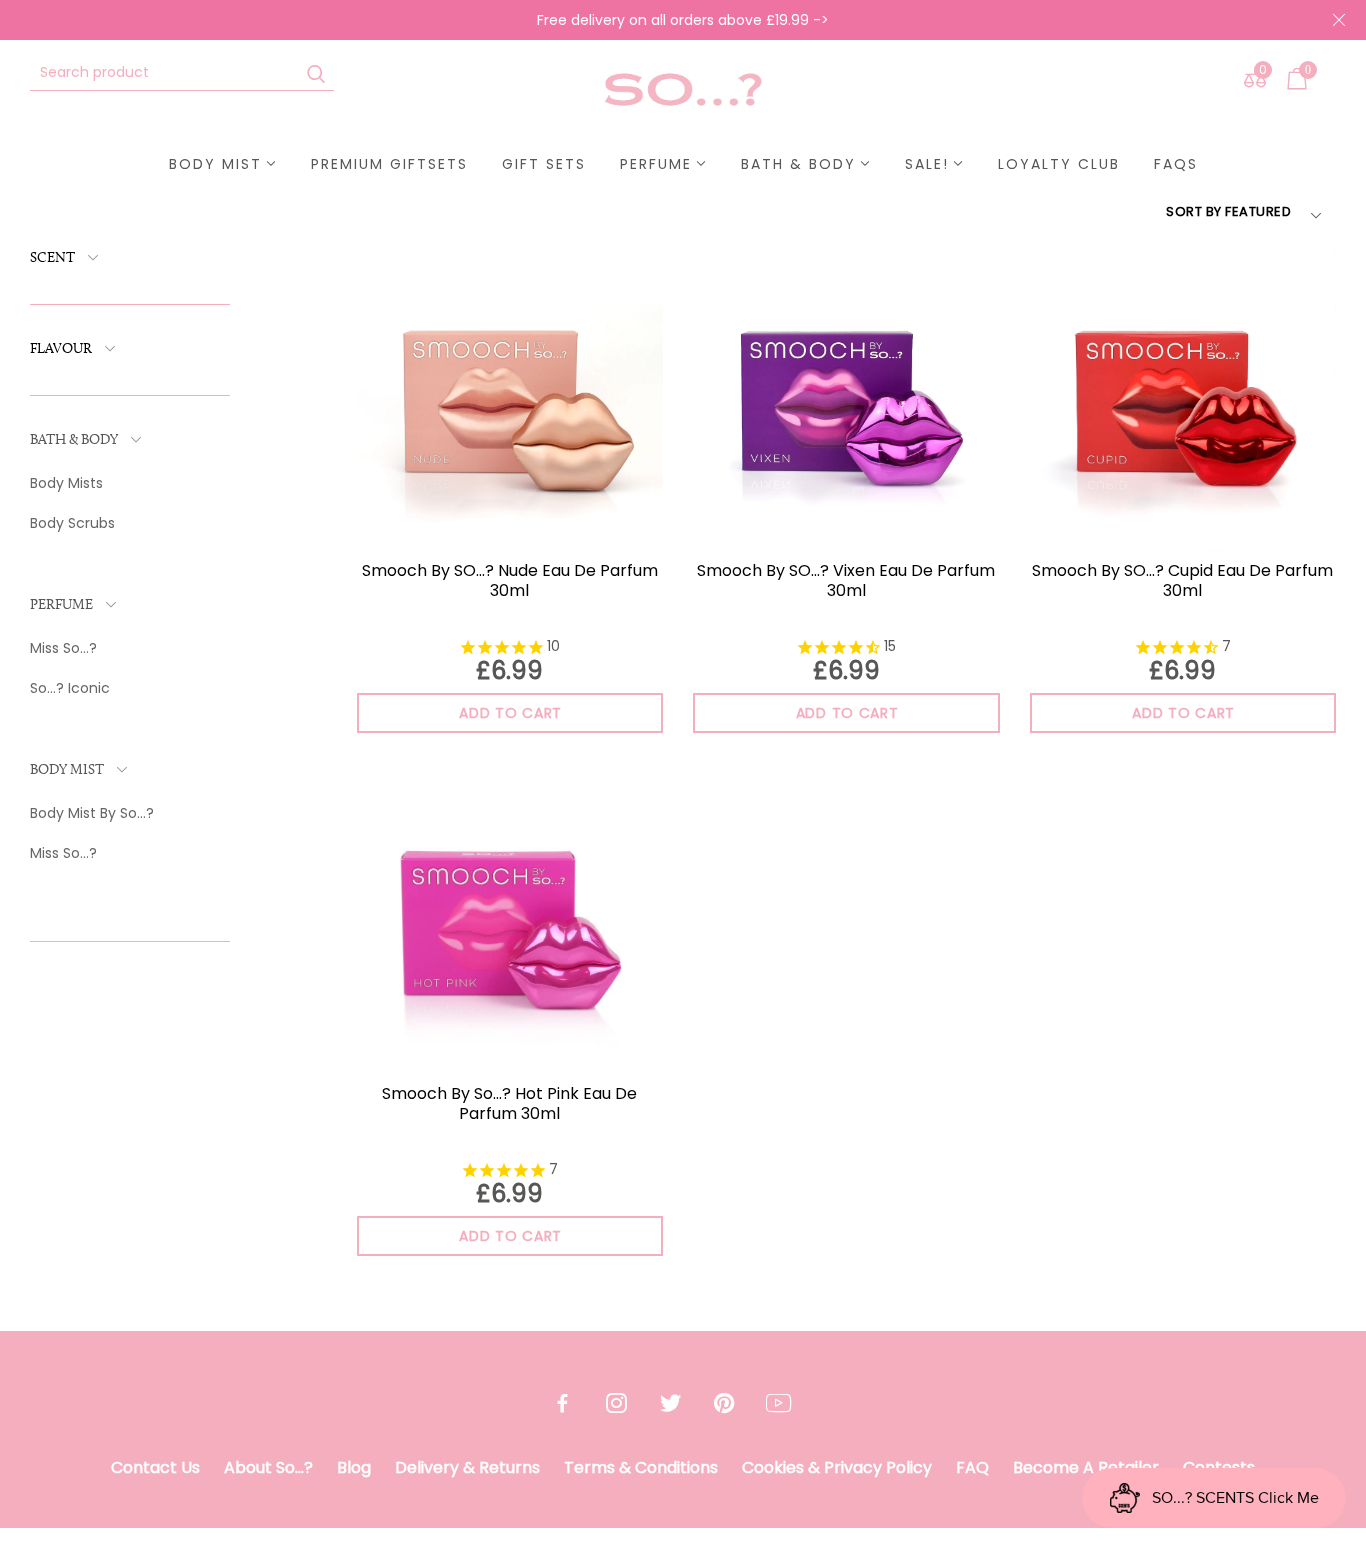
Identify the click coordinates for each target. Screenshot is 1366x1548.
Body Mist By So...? (92, 813)
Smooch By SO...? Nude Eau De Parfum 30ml (510, 580)
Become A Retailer (1086, 1467)
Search (316, 73)
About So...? (268, 1467)
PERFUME (61, 605)
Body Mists (66, 483)
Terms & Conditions (641, 1467)
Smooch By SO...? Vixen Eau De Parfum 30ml (846, 580)
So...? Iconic (70, 688)
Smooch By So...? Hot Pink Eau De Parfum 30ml (509, 1103)
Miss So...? (63, 648)
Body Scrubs (72, 523)
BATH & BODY (74, 440)
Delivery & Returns (467, 1467)
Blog (354, 1467)
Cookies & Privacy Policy (837, 1467)
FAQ (972, 1467)
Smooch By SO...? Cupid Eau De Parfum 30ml (1182, 580)
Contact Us (155, 1467)
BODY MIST (67, 770)
